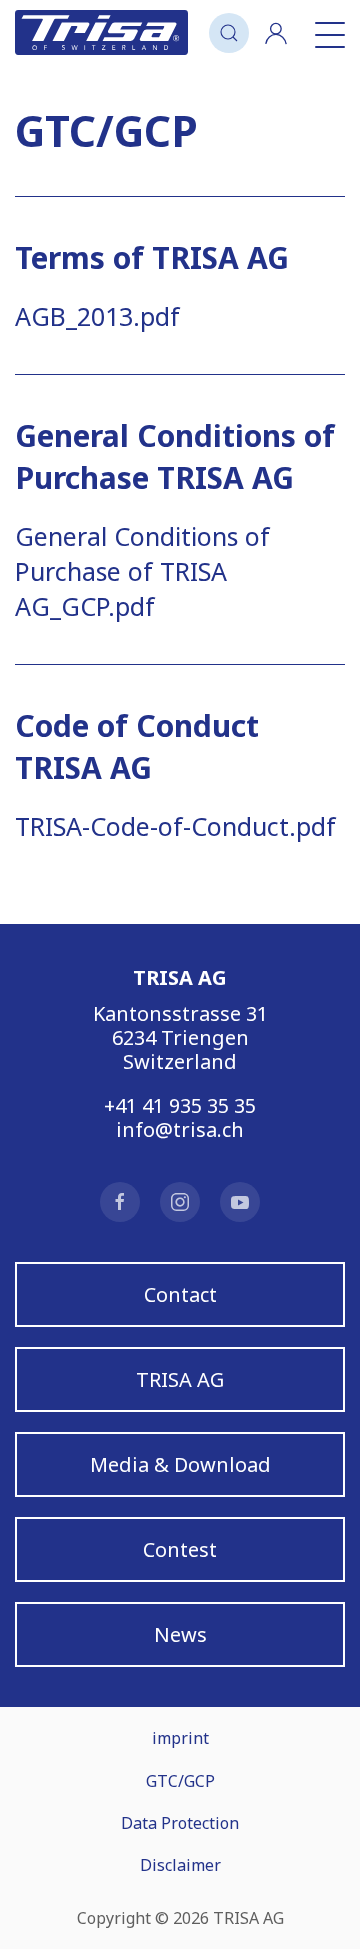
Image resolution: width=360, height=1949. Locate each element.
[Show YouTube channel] (240, 1202)
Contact (180, 1294)
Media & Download (180, 1464)
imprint (180, 1738)
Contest (180, 1549)
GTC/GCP (180, 1781)
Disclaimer (180, 1865)
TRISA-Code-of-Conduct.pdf (175, 826)
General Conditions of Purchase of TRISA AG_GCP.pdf (142, 571)
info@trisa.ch (180, 1129)
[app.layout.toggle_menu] (324, 32)
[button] (229, 32)
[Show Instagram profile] (180, 1202)
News (180, 1634)
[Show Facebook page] (120, 1202)
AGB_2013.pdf (97, 316)
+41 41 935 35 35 (180, 1105)
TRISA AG (180, 1379)
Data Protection (180, 1823)
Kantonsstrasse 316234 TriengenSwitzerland (180, 1037)
